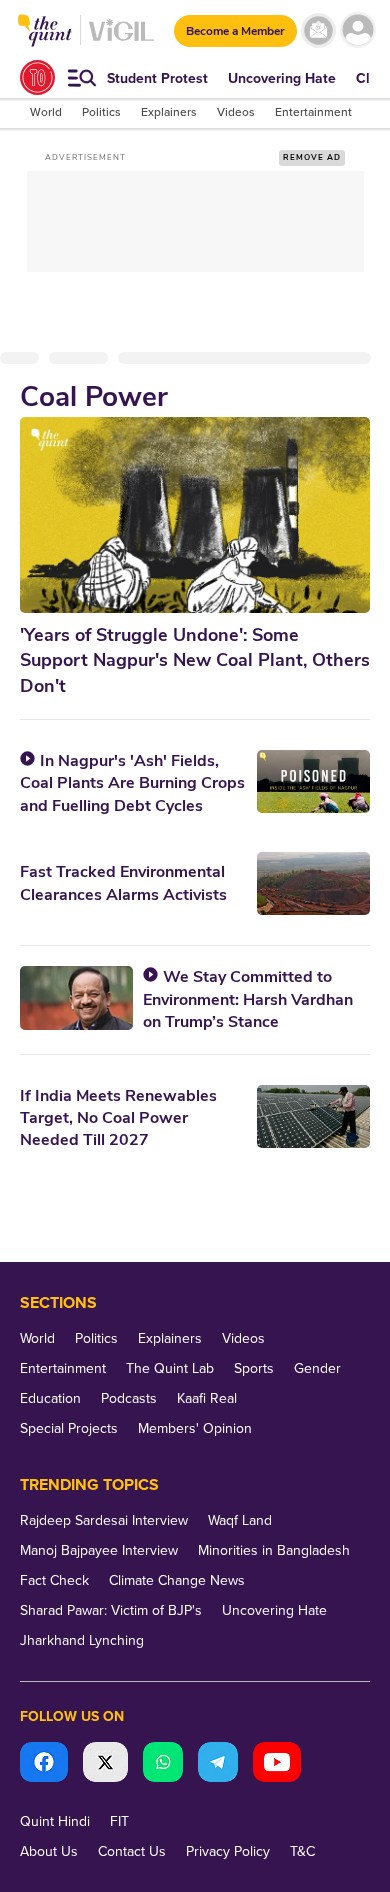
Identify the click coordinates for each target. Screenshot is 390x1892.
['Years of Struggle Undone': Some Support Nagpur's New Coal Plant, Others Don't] (195, 515)
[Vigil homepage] (121, 40)
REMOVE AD (312, 157)
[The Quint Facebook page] (44, 1764)
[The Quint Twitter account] (105, 1764)
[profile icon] (357, 30)
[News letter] (318, 30)
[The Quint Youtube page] (277, 1764)
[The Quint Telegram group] (218, 1764)
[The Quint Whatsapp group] (163, 1764)
